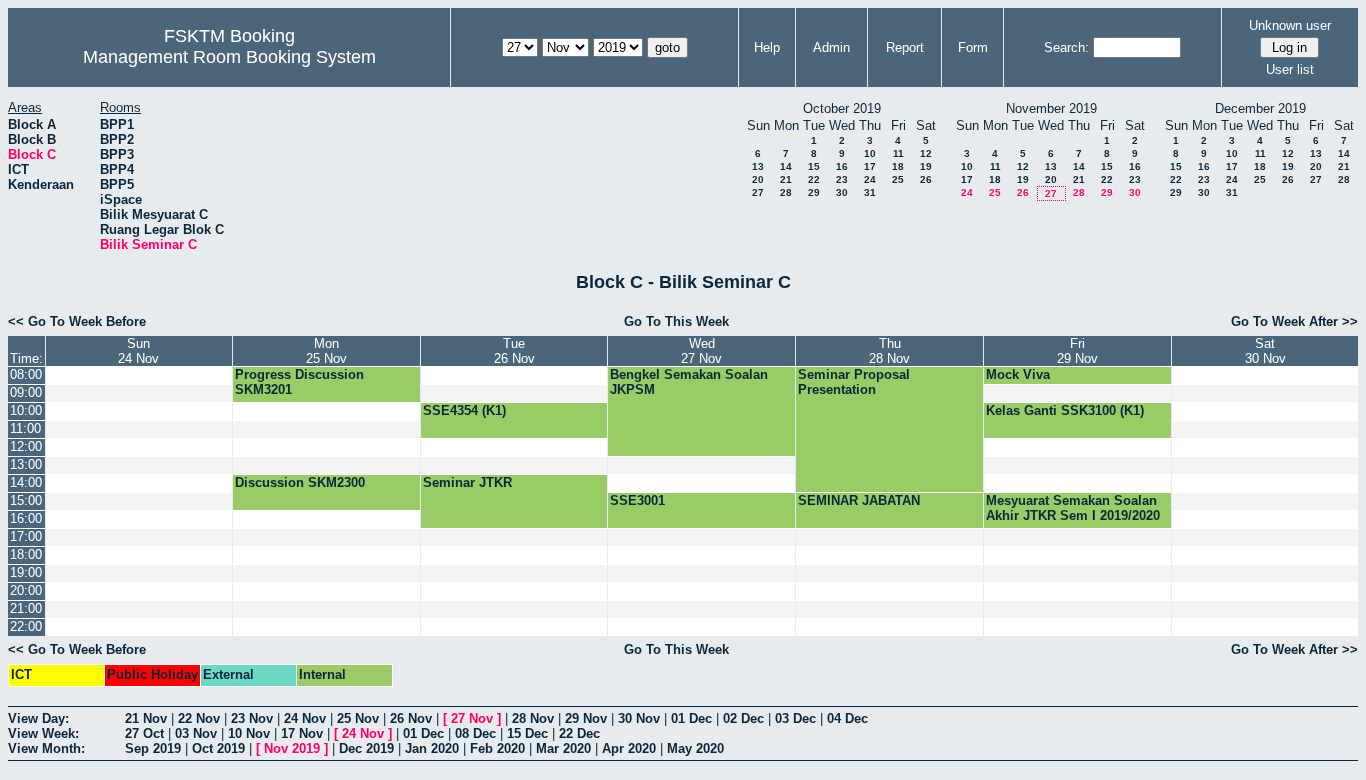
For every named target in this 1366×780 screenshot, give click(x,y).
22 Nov (199, 718)
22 (814, 179)
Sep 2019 (153, 748)
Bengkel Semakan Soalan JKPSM (689, 382)
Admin (831, 47)
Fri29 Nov (1077, 351)
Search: (1066, 47)
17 (870, 166)
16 (842, 166)
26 (926, 179)
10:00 (26, 410)
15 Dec (527, 733)
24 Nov (305, 718)
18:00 (26, 554)
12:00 (26, 446)
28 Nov (533, 718)
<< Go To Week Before (77, 321)
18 (898, 166)
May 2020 (695, 748)
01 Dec (691, 718)
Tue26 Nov (514, 351)
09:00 (26, 392)
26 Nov (411, 718)
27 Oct (144, 733)
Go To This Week (676, 321)
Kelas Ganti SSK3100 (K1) (1065, 410)
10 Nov (249, 733)
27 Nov (472, 718)
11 (898, 153)
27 (758, 192)
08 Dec (475, 733)
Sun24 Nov (138, 351)
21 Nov (146, 718)
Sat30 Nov (1265, 351)
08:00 (26, 374)
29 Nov (586, 718)
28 (786, 192)
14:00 (26, 482)
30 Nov (639, 718)
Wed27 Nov (701, 351)
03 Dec (795, 718)
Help (767, 47)
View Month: (46, 748)
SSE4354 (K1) (464, 410)
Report (905, 47)
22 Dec (579, 733)
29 (814, 192)
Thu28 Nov (889, 351)
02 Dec (743, 718)
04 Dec (847, 718)
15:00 (26, 500)
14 (786, 166)
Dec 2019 (366, 748)
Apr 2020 (629, 748)
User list (1290, 69)
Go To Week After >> (1294, 321)
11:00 (25, 428)
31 (870, 192)
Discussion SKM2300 (300, 482)
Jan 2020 (432, 748)
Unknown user (1290, 25)
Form (973, 47)
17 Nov (302, 733)
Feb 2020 (497, 748)
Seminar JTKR (467, 482)
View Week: (43, 733)
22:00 (26, 626)
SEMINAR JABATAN (859, 500)
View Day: (38, 718)
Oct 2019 (218, 748)
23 (842, 179)
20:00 (26, 590)
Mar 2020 (563, 748)
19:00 (26, 572)
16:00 (26, 518)
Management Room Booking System (229, 57)
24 (870, 179)
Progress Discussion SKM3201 (299, 382)
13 (758, 166)
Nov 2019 (292, 748)
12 (926, 153)
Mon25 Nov (326, 351)
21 (786, 179)
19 (926, 166)
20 (758, 179)
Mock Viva (1018, 374)
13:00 (26, 464)
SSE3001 (637, 500)
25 (898, 179)
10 (870, 153)
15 (814, 166)
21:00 (26, 608)
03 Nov (196, 733)
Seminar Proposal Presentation (854, 382)
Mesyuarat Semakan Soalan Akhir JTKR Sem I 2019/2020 (1073, 508)
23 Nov (252, 718)
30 (842, 192)
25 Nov (358, 718)
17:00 (26, 536)
